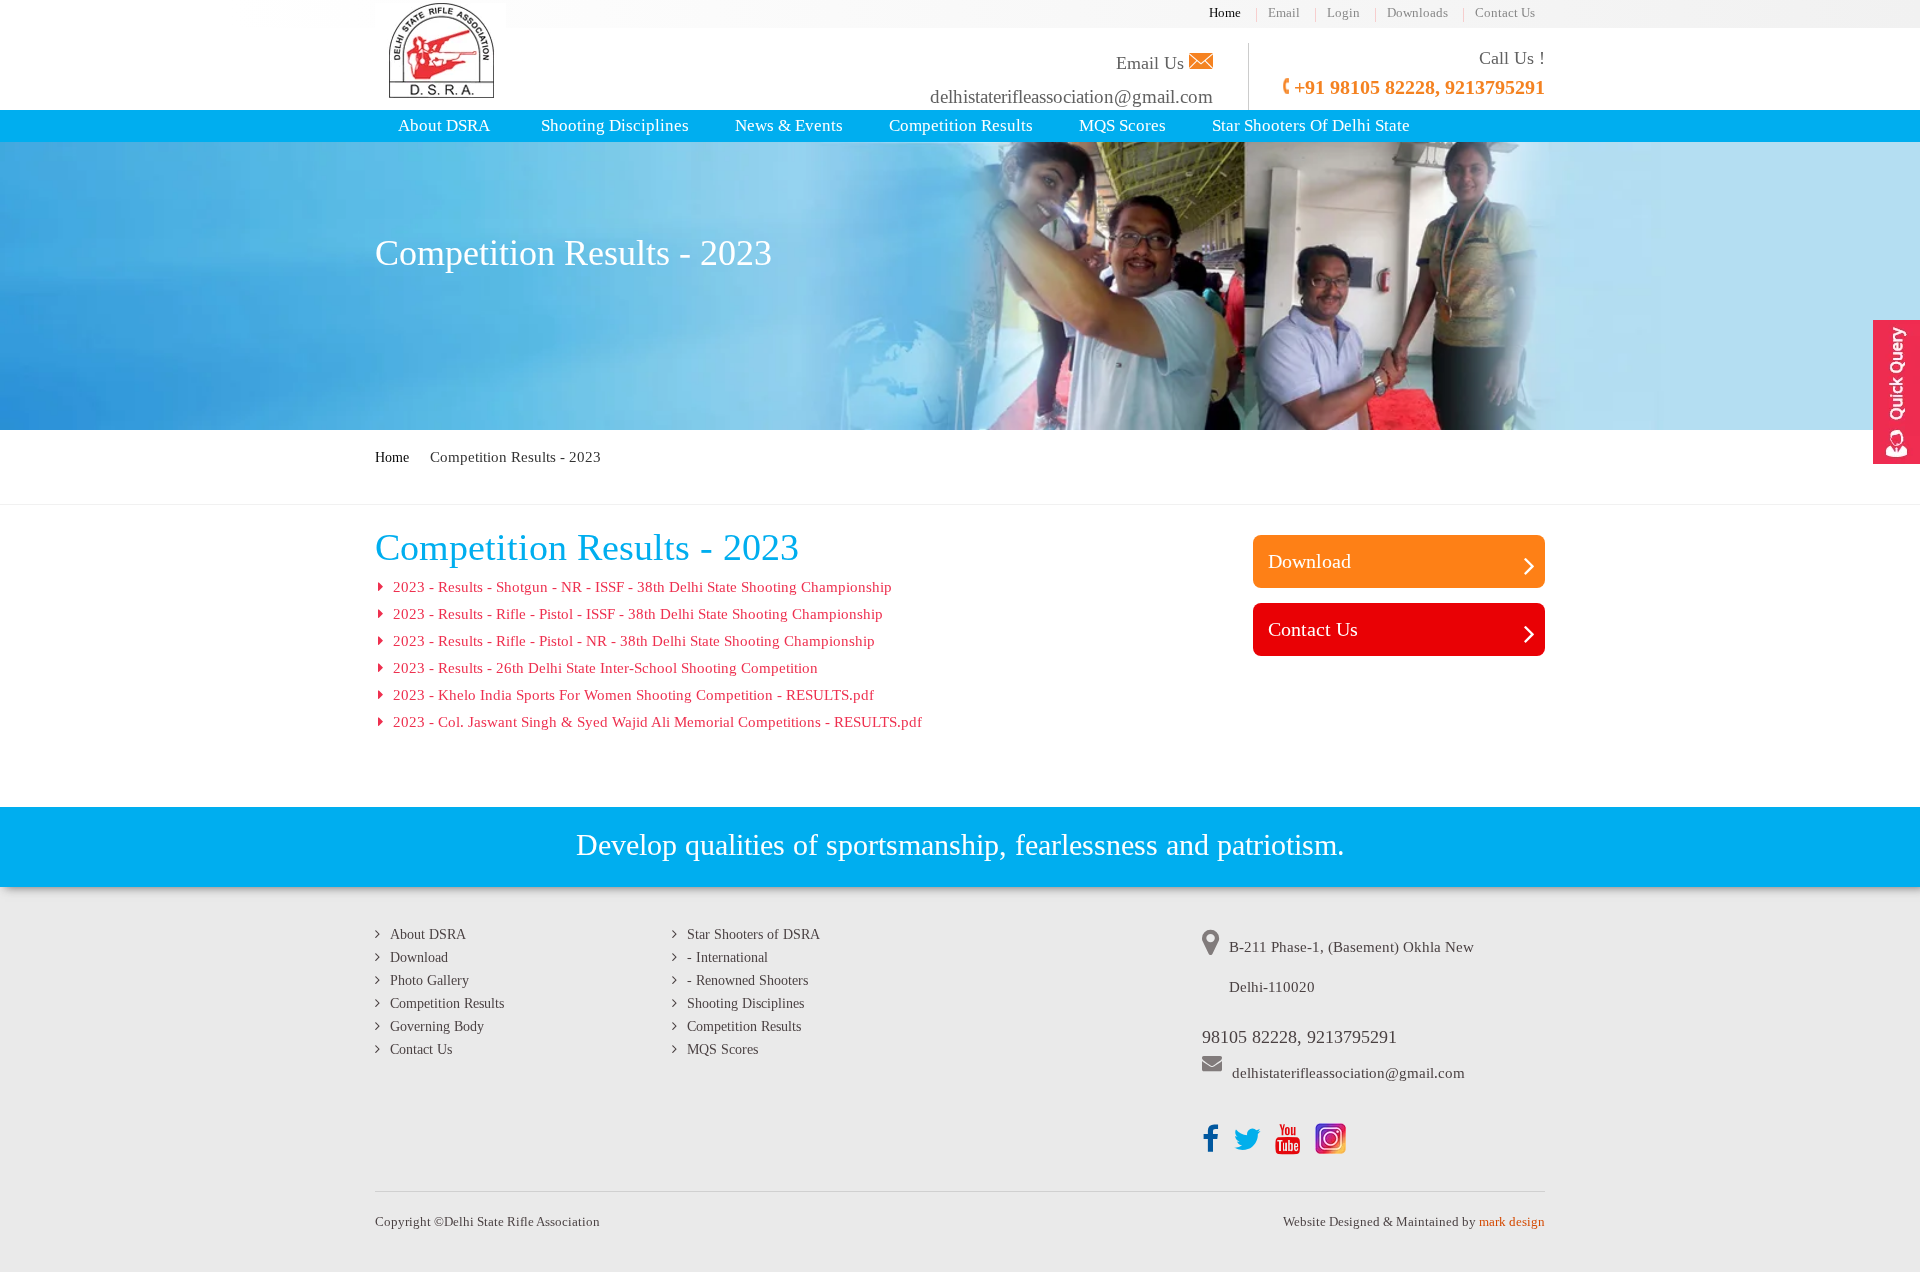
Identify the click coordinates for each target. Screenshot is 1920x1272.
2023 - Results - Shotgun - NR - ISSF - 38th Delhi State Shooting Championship (642, 587)
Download (1309, 561)
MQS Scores (1122, 125)
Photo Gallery (429, 980)
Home (1225, 12)
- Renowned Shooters (747, 980)
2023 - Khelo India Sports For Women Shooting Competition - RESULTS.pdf (633, 695)
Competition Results (961, 125)
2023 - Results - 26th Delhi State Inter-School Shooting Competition (605, 668)
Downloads (1417, 12)
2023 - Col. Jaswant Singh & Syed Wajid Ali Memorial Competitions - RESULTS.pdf (657, 722)
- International (727, 957)
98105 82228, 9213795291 (1299, 1037)
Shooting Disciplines (615, 125)
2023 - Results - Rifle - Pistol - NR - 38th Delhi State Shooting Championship (634, 641)
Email (1284, 12)
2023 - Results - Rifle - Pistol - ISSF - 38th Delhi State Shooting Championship (638, 614)
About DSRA (444, 125)
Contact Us (1505, 12)
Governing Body (437, 1026)
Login (1343, 12)
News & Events (789, 125)
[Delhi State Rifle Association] (440, 92)
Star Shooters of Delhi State (1311, 125)
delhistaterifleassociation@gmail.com (1071, 96)
